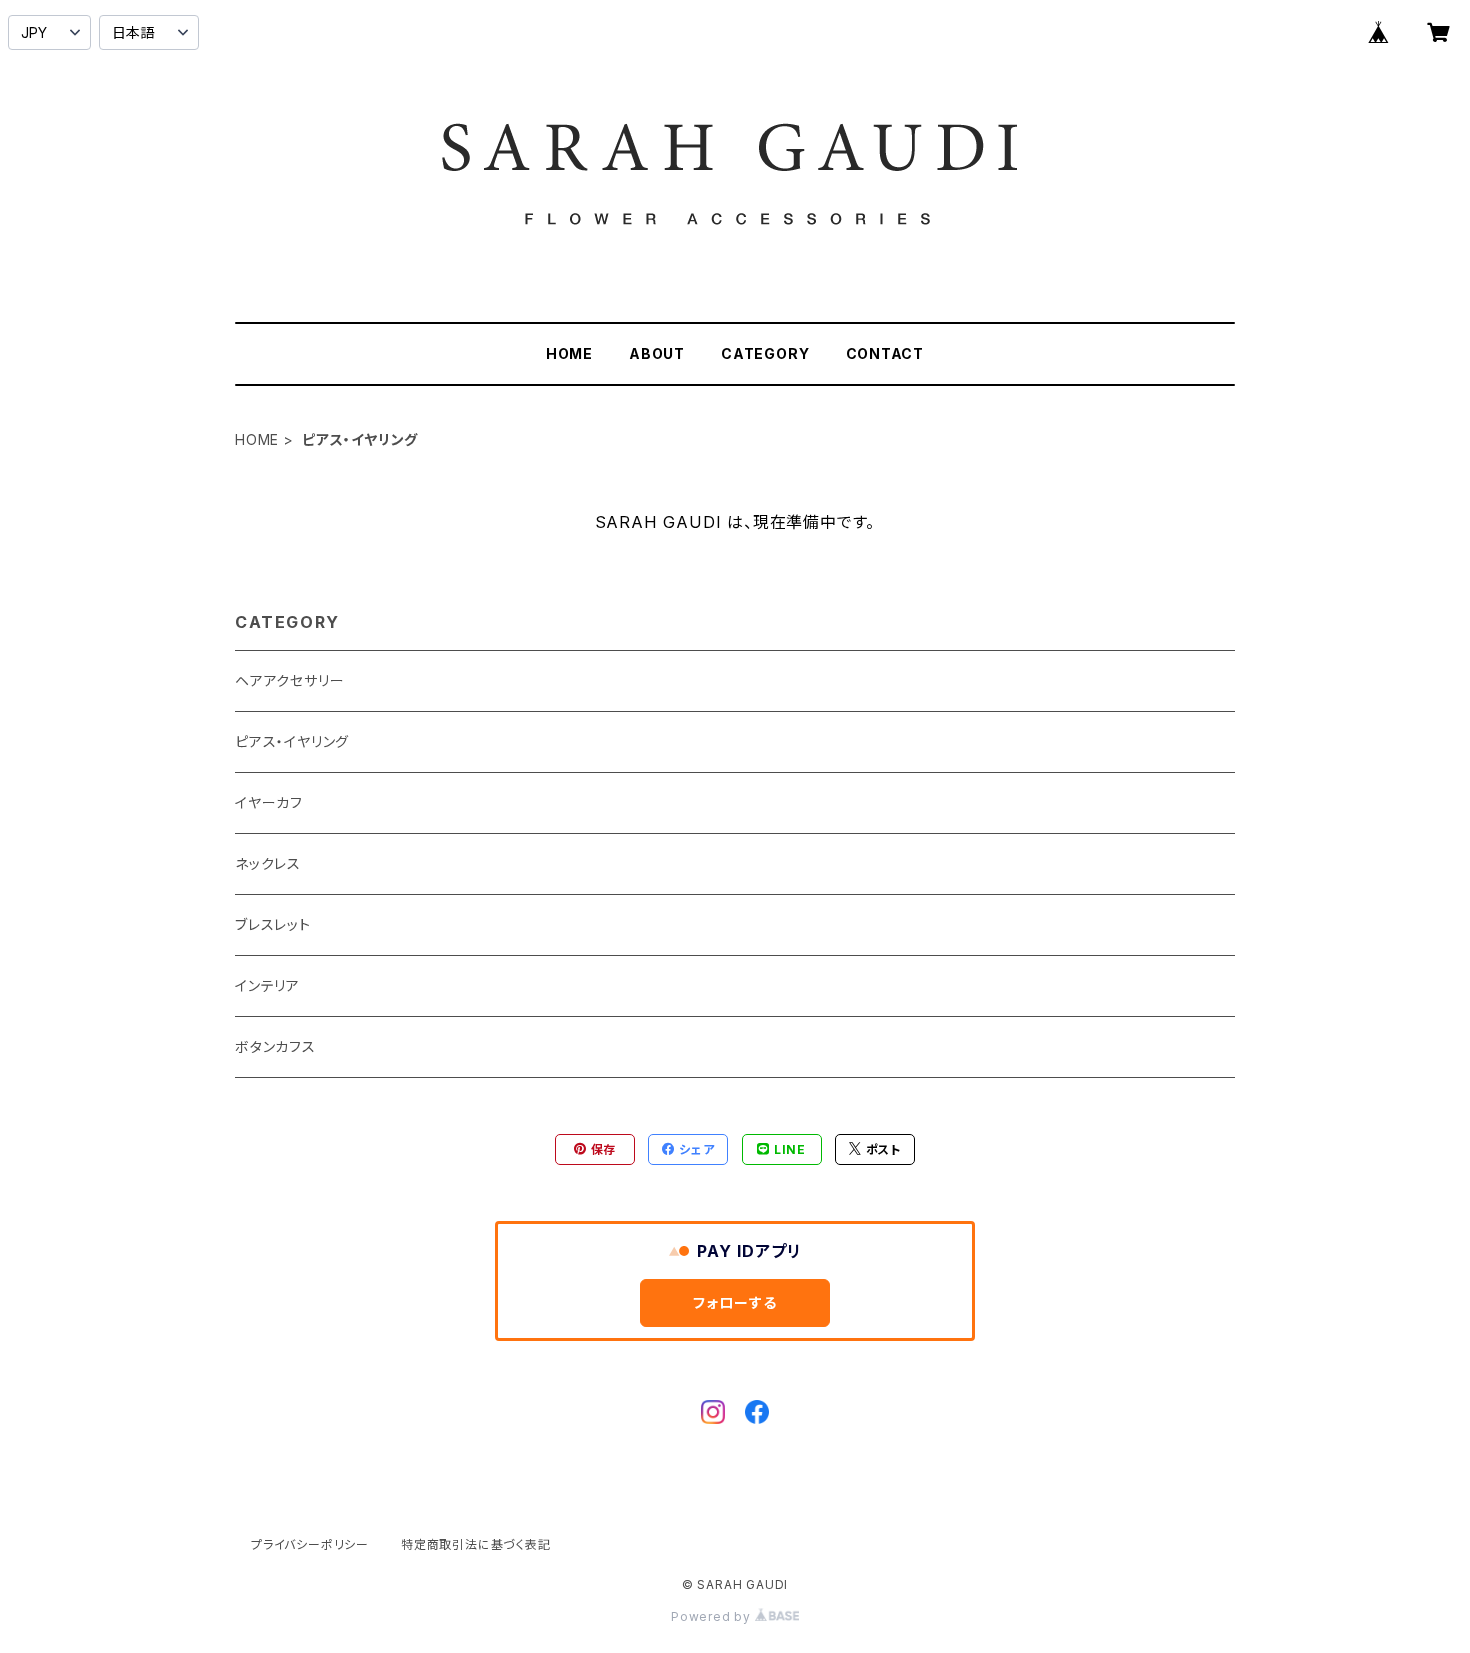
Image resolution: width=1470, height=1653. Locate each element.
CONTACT (885, 353)
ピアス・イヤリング (292, 741)
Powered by (713, 1616)
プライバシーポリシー (310, 1544)
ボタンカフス (275, 1046)
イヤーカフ (269, 802)
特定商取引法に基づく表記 (476, 1544)
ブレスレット (273, 924)
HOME (569, 353)
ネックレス (268, 863)
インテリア (267, 985)
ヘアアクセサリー (289, 680)
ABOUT (657, 353)
